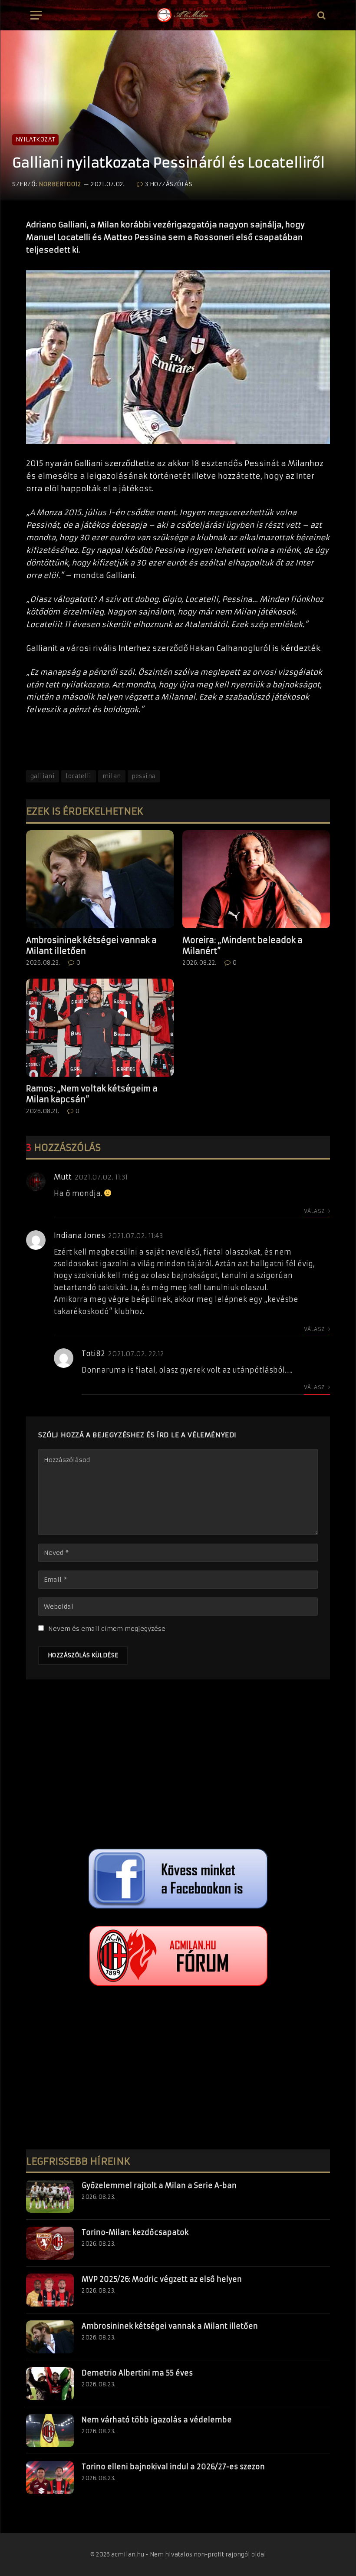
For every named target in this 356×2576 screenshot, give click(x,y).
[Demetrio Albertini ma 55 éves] (50, 2384)
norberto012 (60, 184)
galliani (43, 776)
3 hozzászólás (169, 184)
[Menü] (36, 15)
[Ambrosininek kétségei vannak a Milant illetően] (100, 879)
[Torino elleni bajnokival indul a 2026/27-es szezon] (50, 2477)
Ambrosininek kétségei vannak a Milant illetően (91, 945)
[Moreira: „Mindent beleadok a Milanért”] (256, 879)
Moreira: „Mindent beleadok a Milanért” (242, 945)
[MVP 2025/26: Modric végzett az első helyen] (50, 2290)
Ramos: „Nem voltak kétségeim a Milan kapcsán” (92, 1094)
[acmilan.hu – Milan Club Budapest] (182, 15)
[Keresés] (321, 15)
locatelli (79, 776)
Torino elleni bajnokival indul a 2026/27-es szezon (173, 2467)
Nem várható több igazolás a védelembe (157, 2420)
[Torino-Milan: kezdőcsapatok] (50, 2243)
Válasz (315, 1211)
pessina (144, 776)
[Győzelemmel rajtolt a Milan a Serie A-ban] (50, 2196)
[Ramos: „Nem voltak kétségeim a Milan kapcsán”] (100, 1028)
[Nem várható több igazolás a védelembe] (50, 2431)
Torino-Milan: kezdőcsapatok (135, 2232)
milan (112, 776)
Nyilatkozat (35, 140)
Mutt (63, 1177)
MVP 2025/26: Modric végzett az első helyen (162, 2279)
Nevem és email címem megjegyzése (107, 1629)
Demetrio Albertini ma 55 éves (137, 2373)
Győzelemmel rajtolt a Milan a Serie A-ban (159, 2185)
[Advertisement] (178, 1766)
